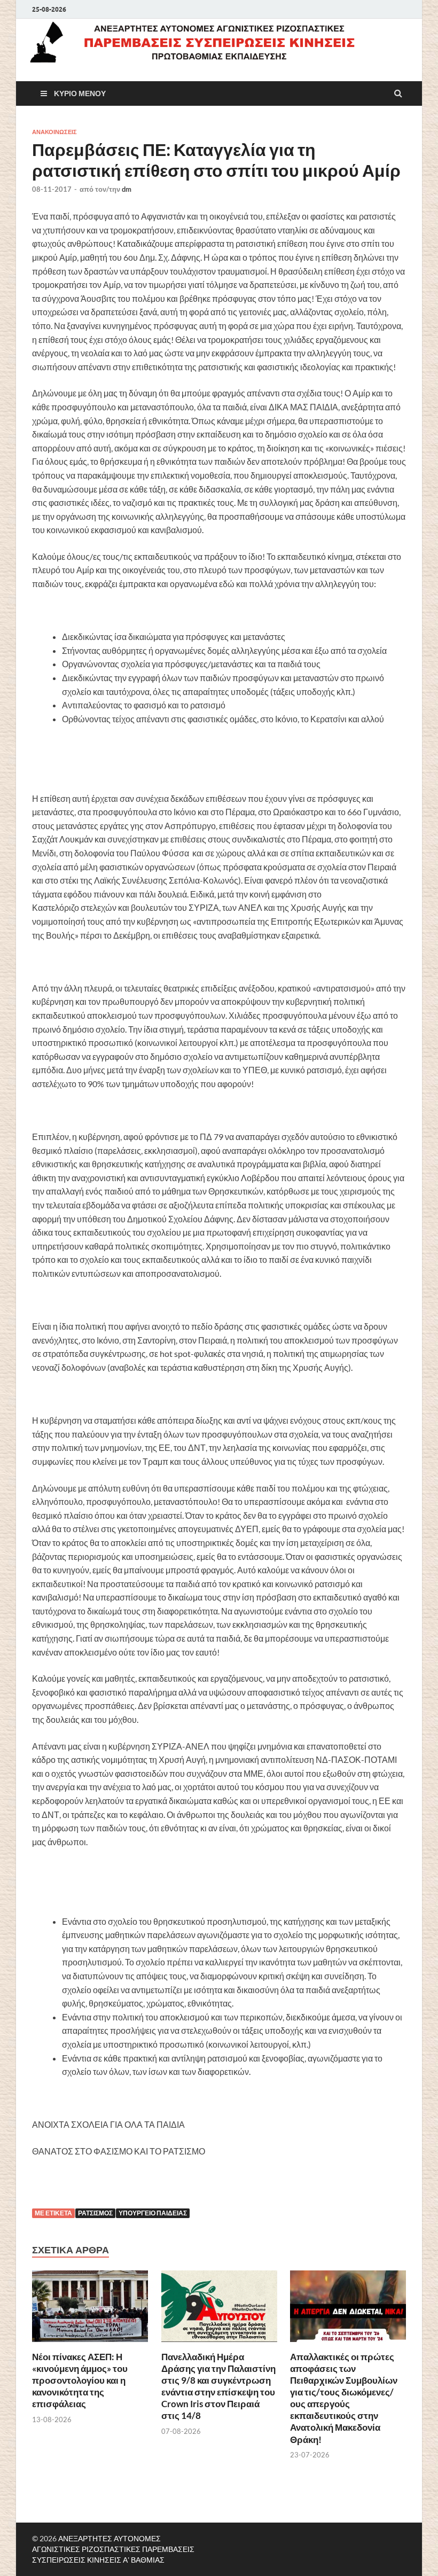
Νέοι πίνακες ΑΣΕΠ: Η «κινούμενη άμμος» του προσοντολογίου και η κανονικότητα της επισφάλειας (80, 2380)
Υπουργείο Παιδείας (153, 2213)
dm (127, 189)
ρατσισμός (95, 2213)
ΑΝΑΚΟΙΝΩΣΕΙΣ (54, 132)
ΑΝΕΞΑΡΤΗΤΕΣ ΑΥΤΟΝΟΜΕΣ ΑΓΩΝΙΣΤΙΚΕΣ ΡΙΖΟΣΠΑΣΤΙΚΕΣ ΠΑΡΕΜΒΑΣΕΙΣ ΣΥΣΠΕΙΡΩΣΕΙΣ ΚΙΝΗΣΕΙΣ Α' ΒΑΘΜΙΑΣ (113, 2549)
